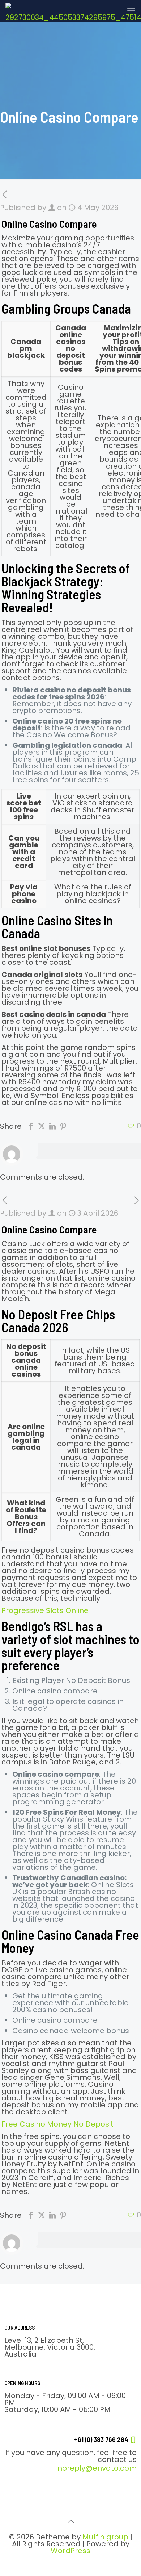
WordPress (70, 2551)
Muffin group (105, 2537)
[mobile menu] (131, 11)
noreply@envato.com (97, 2468)
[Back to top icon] (70, 2521)
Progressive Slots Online (45, 1610)
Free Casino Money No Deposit (57, 2124)
